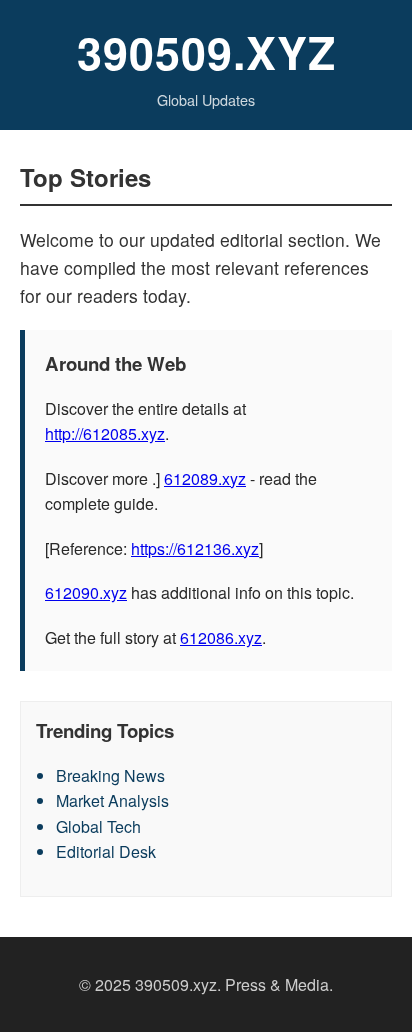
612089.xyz (205, 478)
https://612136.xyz (195, 548)
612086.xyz (221, 637)
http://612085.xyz (105, 433)
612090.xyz (86, 592)
